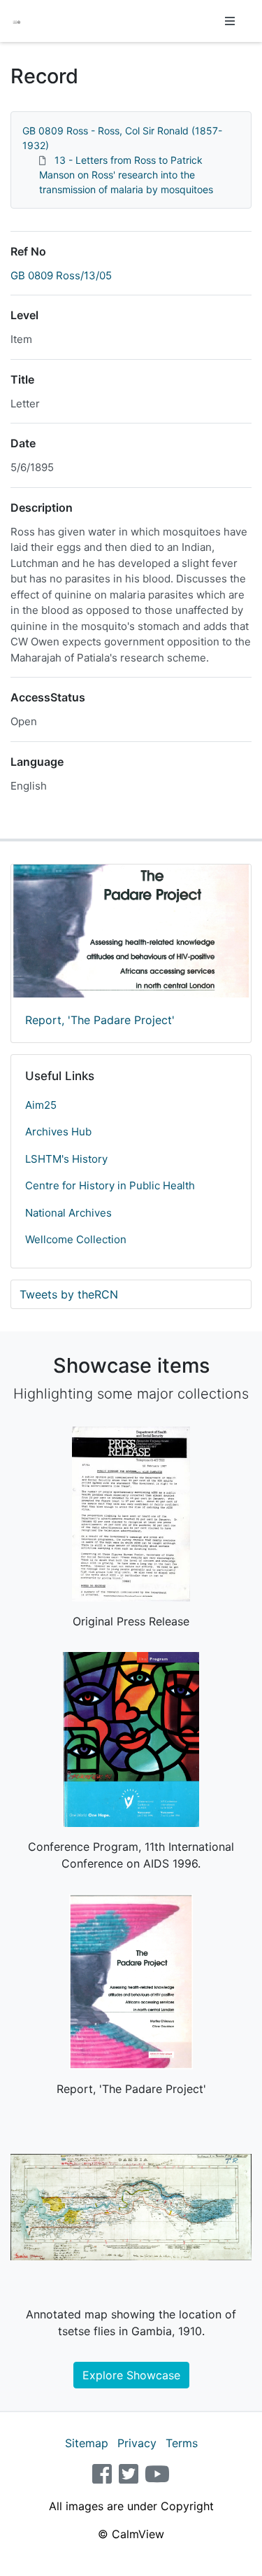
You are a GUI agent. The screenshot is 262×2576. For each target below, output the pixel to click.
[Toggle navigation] (230, 21)
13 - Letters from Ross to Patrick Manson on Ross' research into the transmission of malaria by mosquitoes (126, 175)
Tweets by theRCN (69, 1294)
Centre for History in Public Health (110, 1185)
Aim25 (41, 1105)
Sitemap (87, 2443)
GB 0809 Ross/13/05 (61, 275)
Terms (182, 2443)
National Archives (68, 1213)
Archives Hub (58, 1132)
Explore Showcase (131, 2375)
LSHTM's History (66, 1159)
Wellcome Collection (76, 1239)
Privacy (137, 2443)
